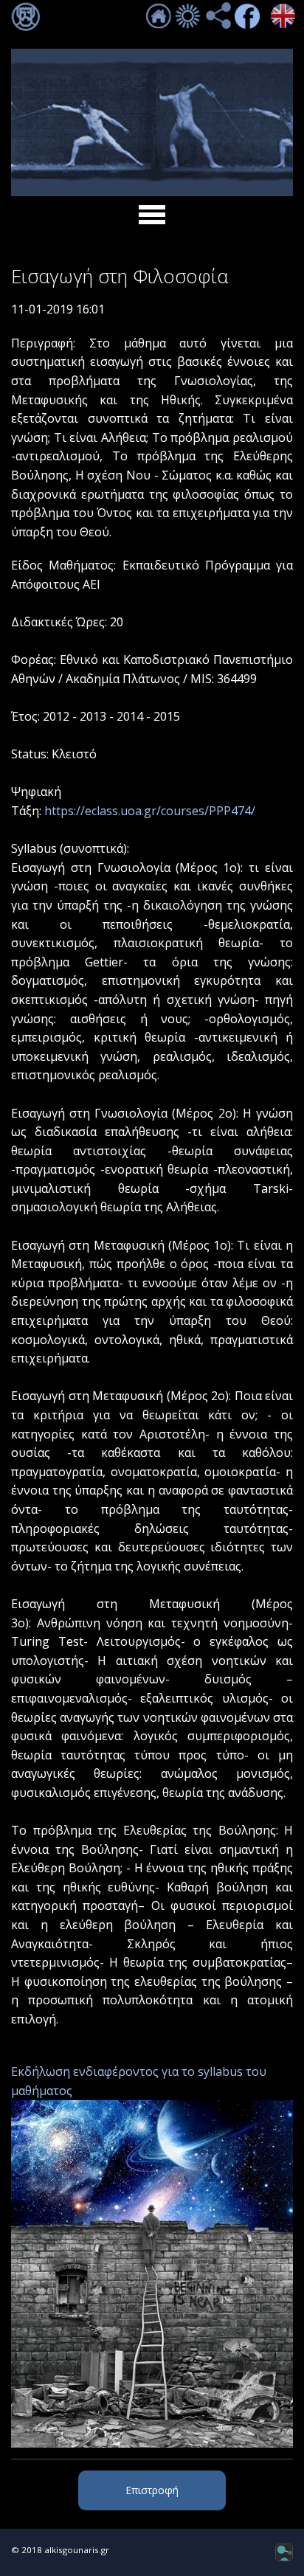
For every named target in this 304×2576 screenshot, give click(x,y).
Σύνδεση (26, 17)
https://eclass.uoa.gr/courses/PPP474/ (150, 811)
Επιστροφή (152, 2490)
